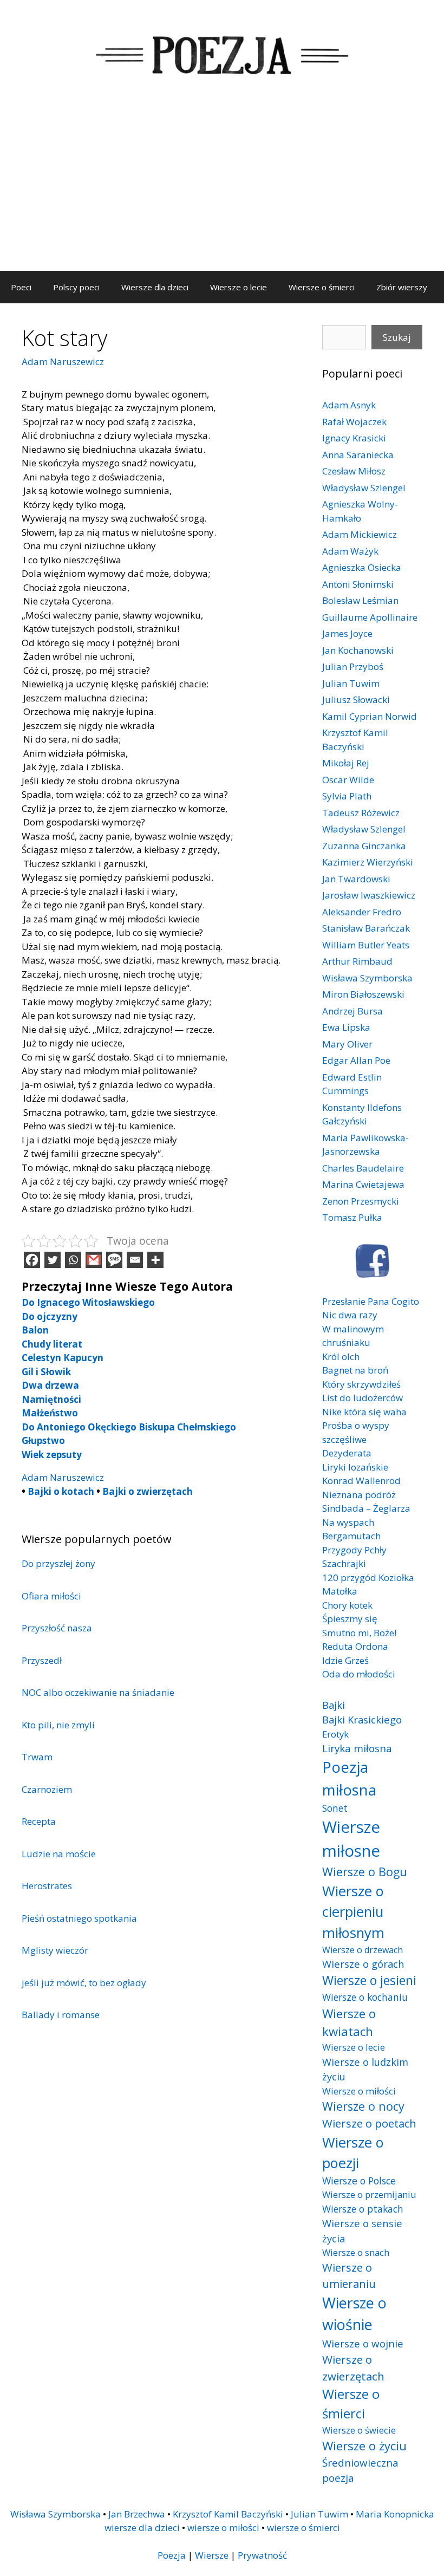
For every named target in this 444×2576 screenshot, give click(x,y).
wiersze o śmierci (303, 2528)
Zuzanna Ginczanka (364, 846)
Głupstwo (43, 1440)
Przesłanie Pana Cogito (371, 1301)
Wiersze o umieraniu (349, 2276)
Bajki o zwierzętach (148, 1491)
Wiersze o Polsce (359, 2181)
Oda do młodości (359, 1674)
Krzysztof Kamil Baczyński (228, 2514)
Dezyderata (347, 1453)
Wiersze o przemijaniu (369, 2194)
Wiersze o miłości (359, 2091)
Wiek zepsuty (52, 1455)
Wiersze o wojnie (363, 2343)
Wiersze (212, 2555)
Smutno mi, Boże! (359, 1633)
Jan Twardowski (356, 879)
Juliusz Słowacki (356, 700)
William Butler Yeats (366, 945)
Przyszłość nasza (57, 1628)
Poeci (21, 287)
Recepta (39, 1821)
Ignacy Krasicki (354, 438)
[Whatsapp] (73, 1260)
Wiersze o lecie (239, 287)
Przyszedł (42, 1660)
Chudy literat (52, 1344)
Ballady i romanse (61, 2015)
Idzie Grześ (345, 1660)
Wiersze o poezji (353, 2152)
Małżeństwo (50, 1413)
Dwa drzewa (50, 1385)
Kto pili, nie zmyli (58, 1725)
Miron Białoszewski (363, 994)
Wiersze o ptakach (363, 2209)
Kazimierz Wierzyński (368, 862)
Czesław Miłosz (354, 471)
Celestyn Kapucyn (63, 1358)
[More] (155, 1260)
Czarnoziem (47, 1789)
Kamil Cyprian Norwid (370, 716)
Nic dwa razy (350, 1315)
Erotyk (335, 1734)
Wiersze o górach (363, 1964)
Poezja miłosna (349, 1778)
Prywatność (262, 2555)
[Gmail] (94, 1260)
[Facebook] (32, 1260)
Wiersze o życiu (364, 2445)
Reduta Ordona (355, 1646)
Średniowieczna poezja (360, 2470)
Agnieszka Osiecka (362, 567)
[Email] (135, 1260)
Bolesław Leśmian (360, 600)
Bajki (334, 1705)
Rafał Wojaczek (354, 422)
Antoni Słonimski (358, 584)
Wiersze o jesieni (369, 1980)
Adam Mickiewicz (360, 534)
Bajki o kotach (61, 1491)
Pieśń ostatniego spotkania (79, 1918)
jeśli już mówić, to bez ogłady (84, 1983)
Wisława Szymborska (367, 978)
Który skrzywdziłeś (361, 1384)
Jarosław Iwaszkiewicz (369, 895)
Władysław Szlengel (364, 488)
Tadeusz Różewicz (361, 813)
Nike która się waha (364, 1412)
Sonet (335, 1808)
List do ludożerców (363, 1398)
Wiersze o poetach (369, 2123)
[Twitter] (53, 1260)
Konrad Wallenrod (361, 1481)
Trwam (37, 1757)
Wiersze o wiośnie (354, 2314)
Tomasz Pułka (352, 1217)
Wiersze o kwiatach (349, 2022)
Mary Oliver (347, 1044)
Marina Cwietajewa (363, 1184)
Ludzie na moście (59, 1854)
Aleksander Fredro (362, 912)
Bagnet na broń (355, 1370)
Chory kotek (347, 1605)
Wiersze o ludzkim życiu (365, 2069)
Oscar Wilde (348, 780)
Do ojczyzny (50, 1316)
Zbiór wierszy (402, 287)
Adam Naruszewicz (63, 362)
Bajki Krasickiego (362, 1719)
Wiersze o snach (356, 2252)
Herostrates (47, 1886)
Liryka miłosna (357, 1748)
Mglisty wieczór (55, 1950)
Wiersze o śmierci (322, 287)
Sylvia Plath (347, 796)
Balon (35, 1330)
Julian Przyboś (353, 666)
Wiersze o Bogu (365, 1872)
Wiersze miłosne (351, 1839)
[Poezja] (222, 53)
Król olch (341, 1357)
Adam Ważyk (350, 551)
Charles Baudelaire (363, 1168)
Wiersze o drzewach (363, 1950)
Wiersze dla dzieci (155, 287)
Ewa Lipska (346, 1027)
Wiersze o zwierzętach (353, 2368)
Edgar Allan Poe (356, 1060)
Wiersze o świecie (359, 2430)
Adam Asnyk (349, 405)
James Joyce (347, 633)
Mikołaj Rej (346, 763)
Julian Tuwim (351, 683)
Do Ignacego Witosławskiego (88, 1302)
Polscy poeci (76, 287)
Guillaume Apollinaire (370, 617)
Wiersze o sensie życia (362, 2231)
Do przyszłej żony (58, 1563)
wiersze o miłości (223, 2528)
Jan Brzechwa (137, 2514)
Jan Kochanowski (358, 650)
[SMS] (114, 1260)
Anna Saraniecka (358, 455)
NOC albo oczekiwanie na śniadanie (98, 1692)
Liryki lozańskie (355, 1467)
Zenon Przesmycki (361, 1201)
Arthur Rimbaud (357, 961)
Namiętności (51, 1399)
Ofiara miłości (51, 1596)
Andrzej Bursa (352, 1011)
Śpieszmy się (350, 1619)
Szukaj (397, 337)
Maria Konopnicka (395, 2514)
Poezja (172, 2555)
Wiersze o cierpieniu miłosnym (353, 1912)
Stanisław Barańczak (366, 928)
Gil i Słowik (46, 1372)
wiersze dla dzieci (142, 2528)
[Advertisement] (222, 190)
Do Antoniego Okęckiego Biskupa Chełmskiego (129, 1427)
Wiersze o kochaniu (365, 1997)
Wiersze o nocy (363, 2106)
